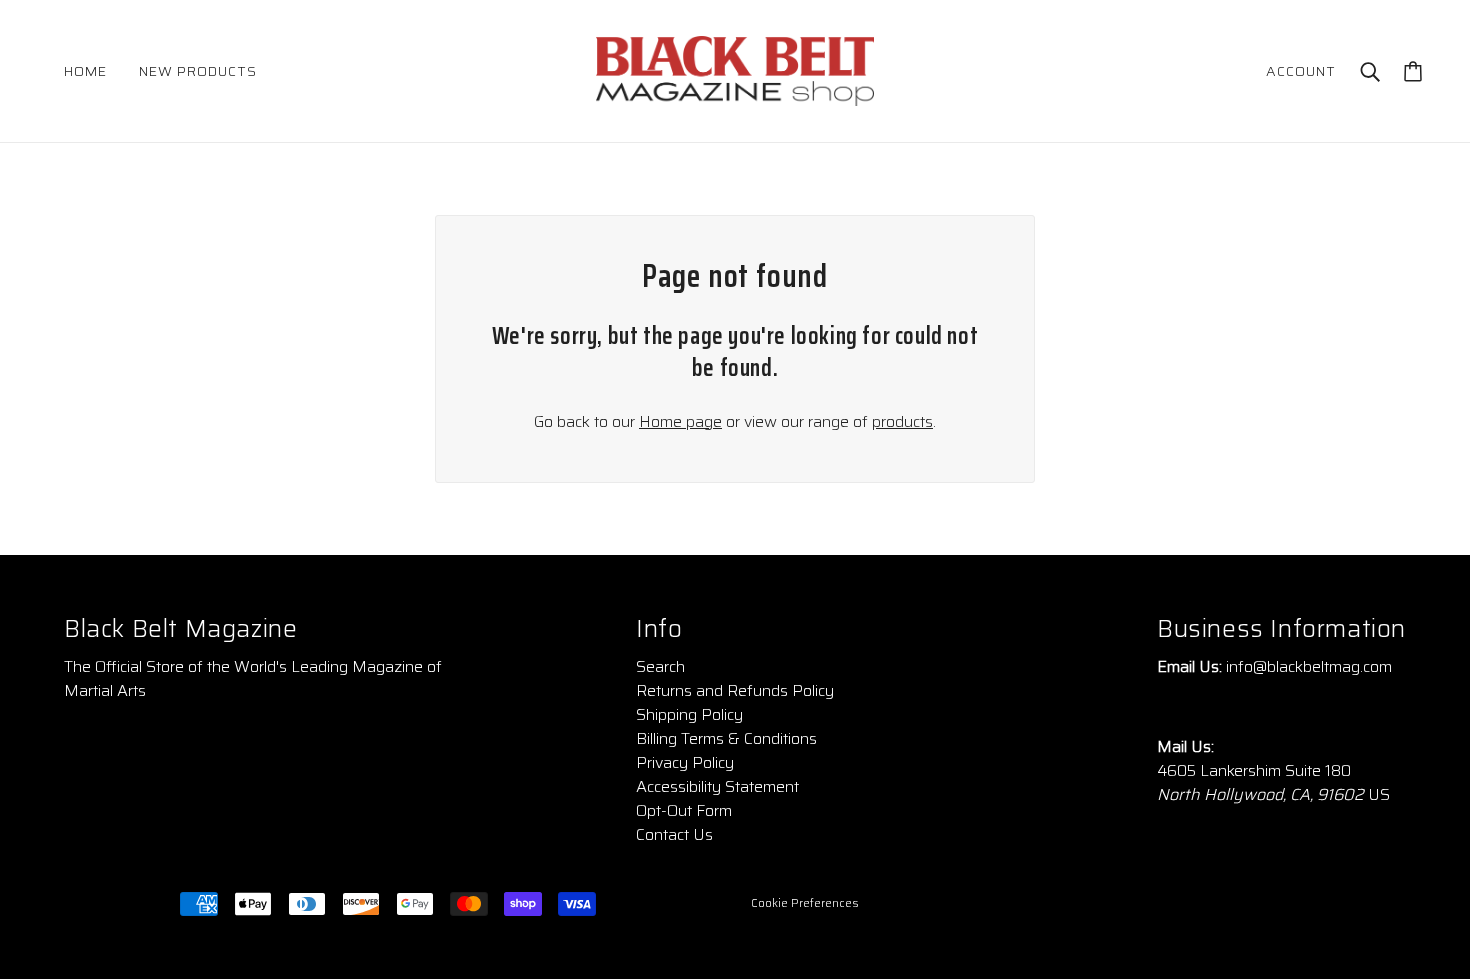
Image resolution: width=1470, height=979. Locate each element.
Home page (680, 421)
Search (660, 666)
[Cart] (1413, 71)
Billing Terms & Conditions (726, 738)
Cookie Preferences (805, 903)
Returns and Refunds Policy (735, 690)
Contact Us (674, 834)
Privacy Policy (685, 762)
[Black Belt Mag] (735, 69)
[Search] (1370, 71)
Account (1301, 71)
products (902, 421)
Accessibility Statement (717, 786)
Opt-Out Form (684, 810)
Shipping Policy (689, 714)
